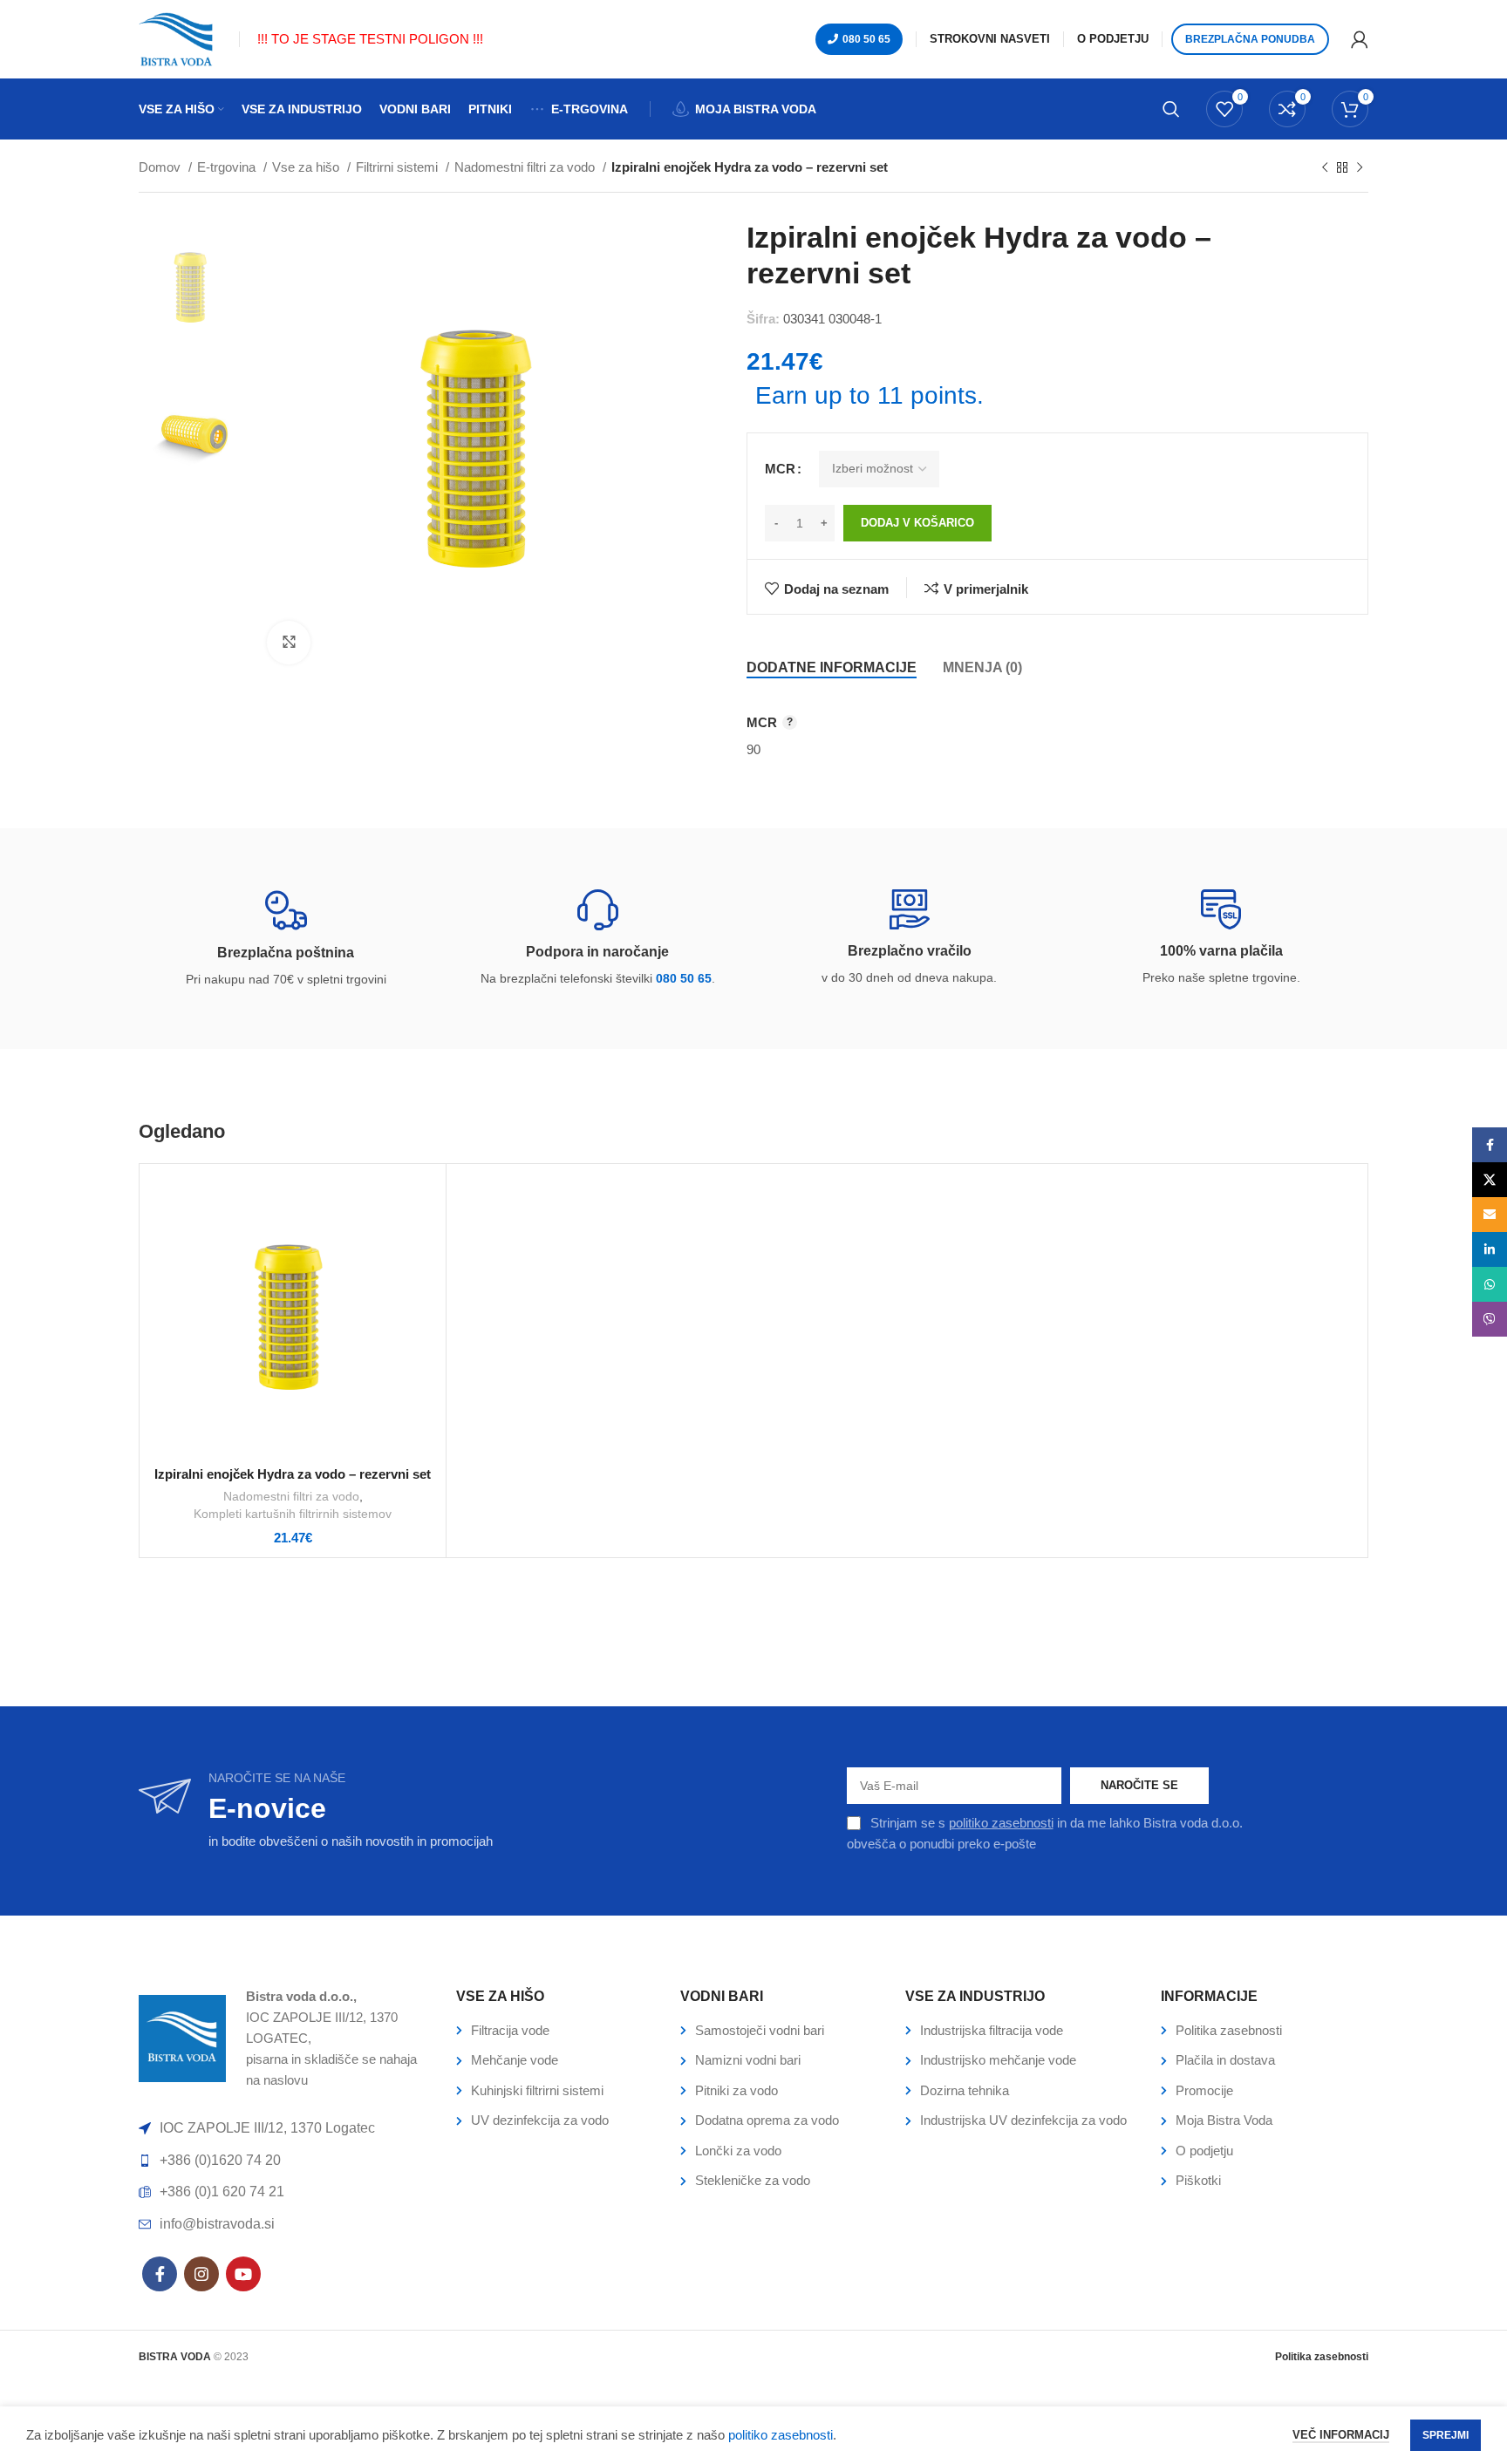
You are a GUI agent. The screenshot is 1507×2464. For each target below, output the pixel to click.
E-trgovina (228, 167)
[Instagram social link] (201, 2274)
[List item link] (559, 2031)
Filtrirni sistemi (399, 167)
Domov (161, 167)
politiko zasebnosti (1001, 1823)
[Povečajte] (289, 643)
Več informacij (1341, 2435)
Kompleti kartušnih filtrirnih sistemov (293, 1514)
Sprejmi (1446, 2435)
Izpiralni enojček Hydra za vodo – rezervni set (293, 1474)
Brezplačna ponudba (1250, 39)
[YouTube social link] (243, 2274)
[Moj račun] (1360, 39)
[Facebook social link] (160, 2274)
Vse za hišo (307, 167)
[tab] (832, 667)
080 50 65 (866, 39)
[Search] (1171, 109)
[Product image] (293, 1317)
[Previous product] (1325, 168)
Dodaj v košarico (917, 523)
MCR (780, 469)
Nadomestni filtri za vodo (526, 167)
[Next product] (1360, 168)
